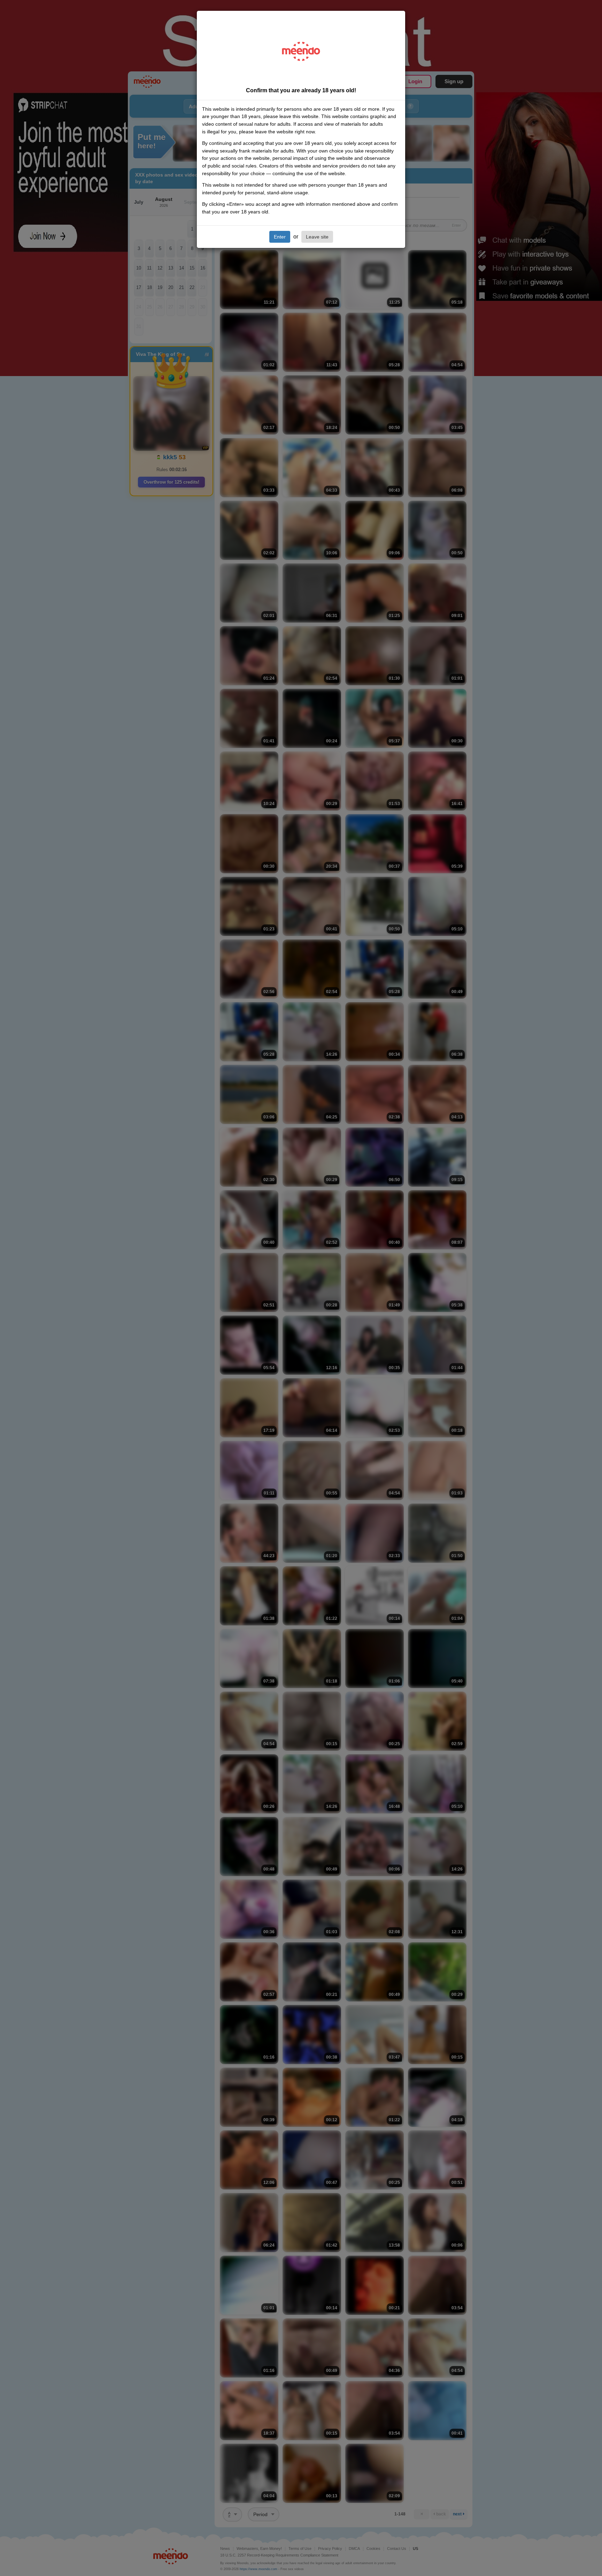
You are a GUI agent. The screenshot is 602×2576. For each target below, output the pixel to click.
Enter (280, 237)
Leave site (317, 237)
